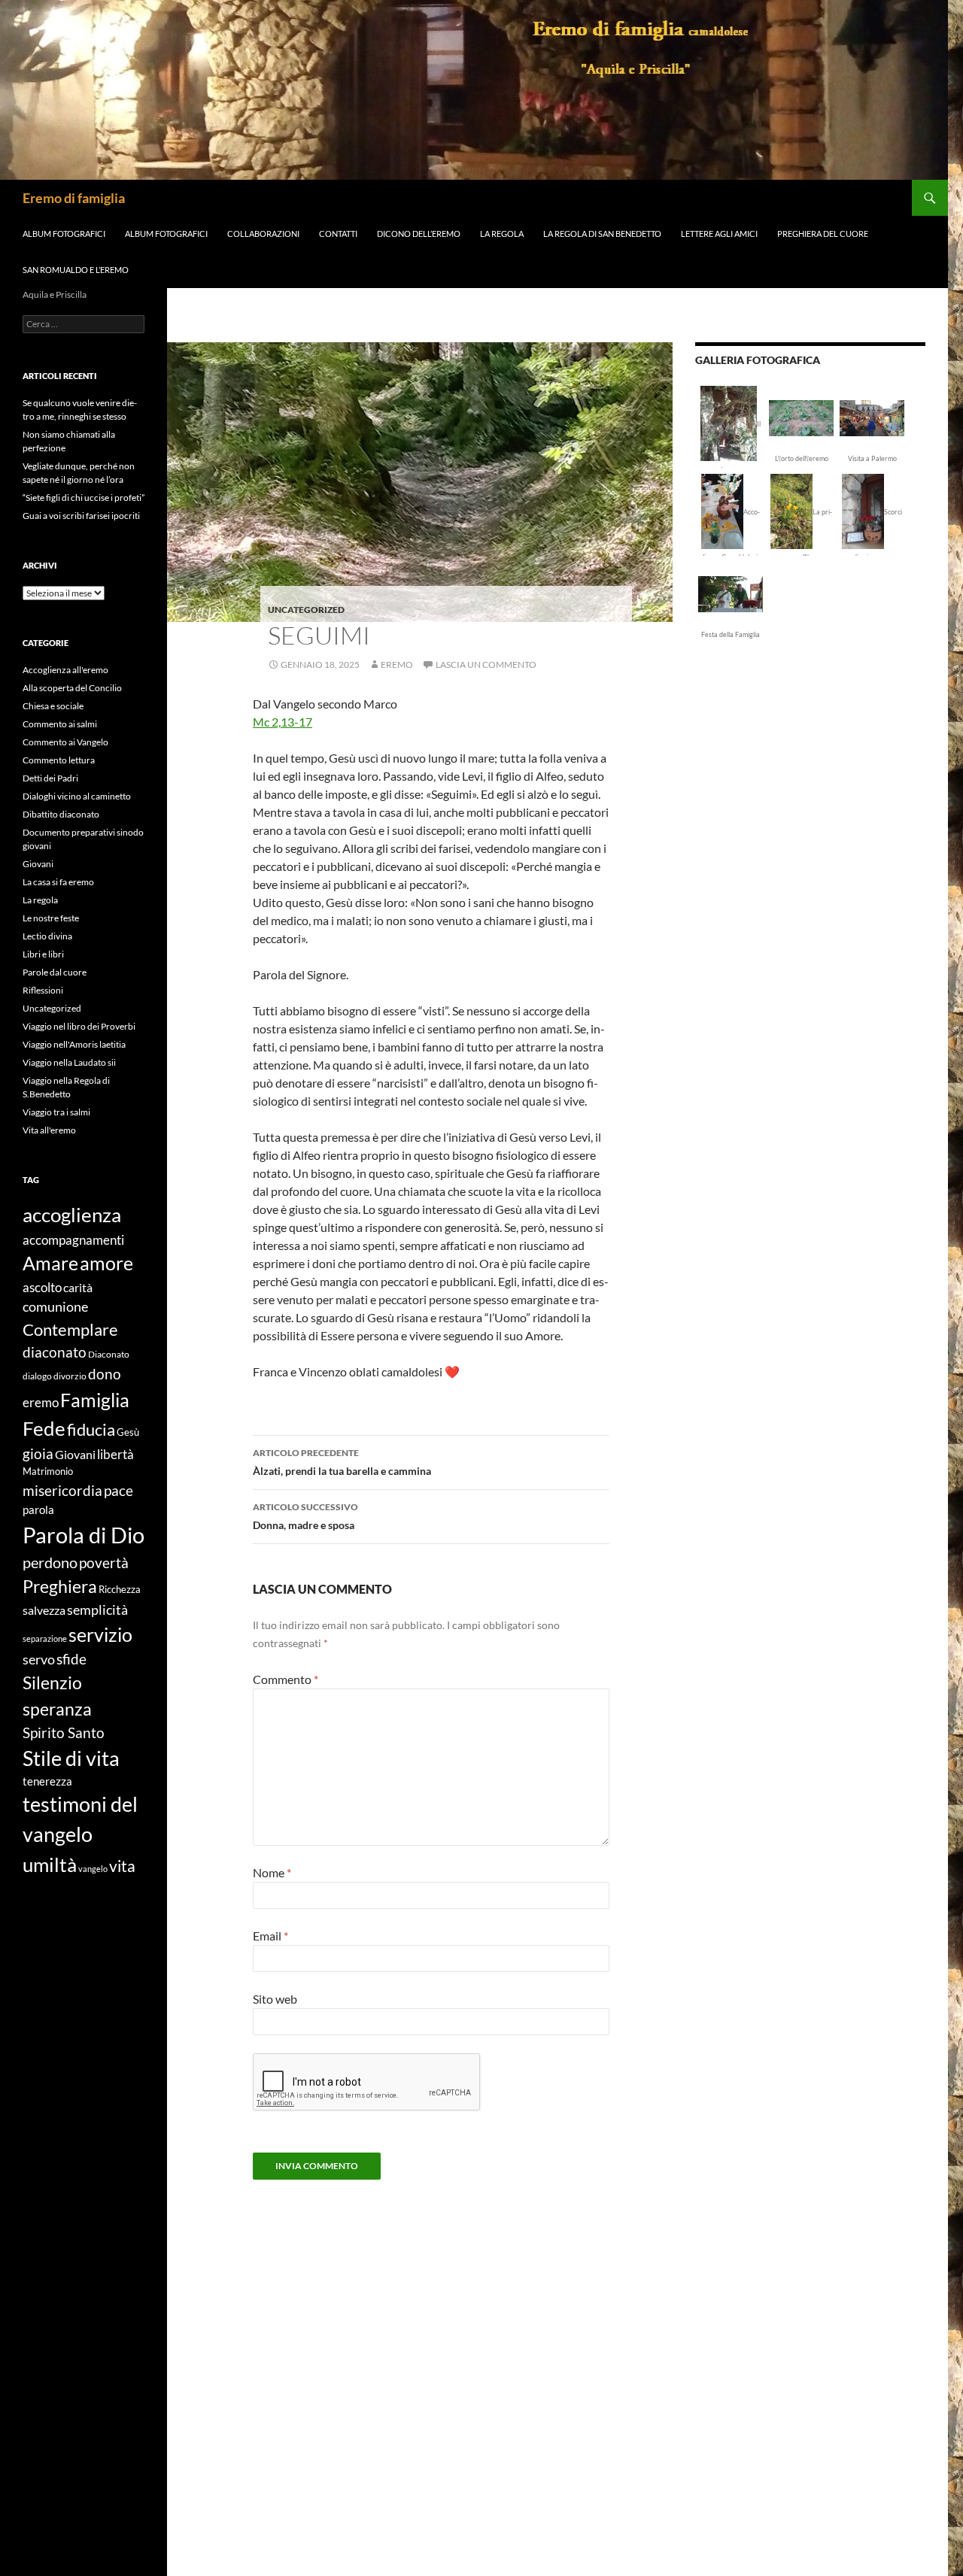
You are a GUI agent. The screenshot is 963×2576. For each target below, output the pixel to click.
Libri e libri (43, 954)
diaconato (55, 1352)
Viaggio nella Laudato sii (69, 1062)
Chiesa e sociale (53, 706)
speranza (57, 1709)
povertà (104, 1563)
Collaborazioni (263, 234)
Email (270, 1936)
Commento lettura (59, 760)
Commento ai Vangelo (65, 742)
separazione (45, 1638)
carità (78, 1287)
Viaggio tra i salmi (56, 1112)
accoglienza (72, 1215)
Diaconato (109, 1354)
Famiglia (95, 1400)
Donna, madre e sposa (305, 1516)
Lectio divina (47, 936)
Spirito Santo (64, 1733)
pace (118, 1491)
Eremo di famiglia (74, 198)
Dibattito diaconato (61, 814)
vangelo (93, 1869)
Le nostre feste (51, 918)
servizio (100, 1634)
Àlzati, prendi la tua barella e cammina (342, 1462)
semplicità (97, 1610)
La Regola (502, 234)
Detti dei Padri (50, 778)
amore (106, 1263)
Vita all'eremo (49, 1130)
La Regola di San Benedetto (602, 234)
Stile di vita (71, 1758)
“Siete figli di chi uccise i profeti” (84, 498)
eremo (397, 664)
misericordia (62, 1490)
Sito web (275, 1999)
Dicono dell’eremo (419, 234)
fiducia (91, 1429)
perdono (50, 1562)
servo (39, 1660)
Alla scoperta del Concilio (72, 688)
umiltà (50, 1864)
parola (38, 1509)
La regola (40, 900)
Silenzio (52, 1682)
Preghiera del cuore (823, 234)
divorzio (70, 1376)
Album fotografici (64, 234)
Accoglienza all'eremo (65, 670)
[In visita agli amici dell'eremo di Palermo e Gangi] (872, 417)
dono (105, 1374)
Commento (286, 1679)
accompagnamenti (73, 1240)
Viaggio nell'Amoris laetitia (74, 1044)
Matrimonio (48, 1471)
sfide (71, 1659)
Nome (272, 1872)
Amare (50, 1263)
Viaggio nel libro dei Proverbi (79, 1026)
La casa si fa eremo (58, 882)
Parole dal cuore (55, 972)
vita (122, 1866)
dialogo (37, 1376)
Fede (44, 1428)
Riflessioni (43, 990)
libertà (115, 1454)
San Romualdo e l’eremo (76, 270)
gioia (38, 1453)
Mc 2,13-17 (283, 722)
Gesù (128, 1432)
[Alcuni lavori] (801, 417)
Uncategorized (306, 610)
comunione (55, 1306)
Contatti (338, 234)
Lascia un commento (486, 664)
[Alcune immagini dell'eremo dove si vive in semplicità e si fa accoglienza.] (729, 422)
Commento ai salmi (60, 724)
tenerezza (47, 1781)
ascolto (42, 1287)
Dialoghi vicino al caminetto (77, 796)
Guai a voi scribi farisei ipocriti (81, 516)
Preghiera (60, 1586)
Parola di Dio (84, 1535)
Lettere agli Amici (719, 234)
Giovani (38, 864)
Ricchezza (120, 1589)
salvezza (44, 1610)
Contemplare (70, 1330)
